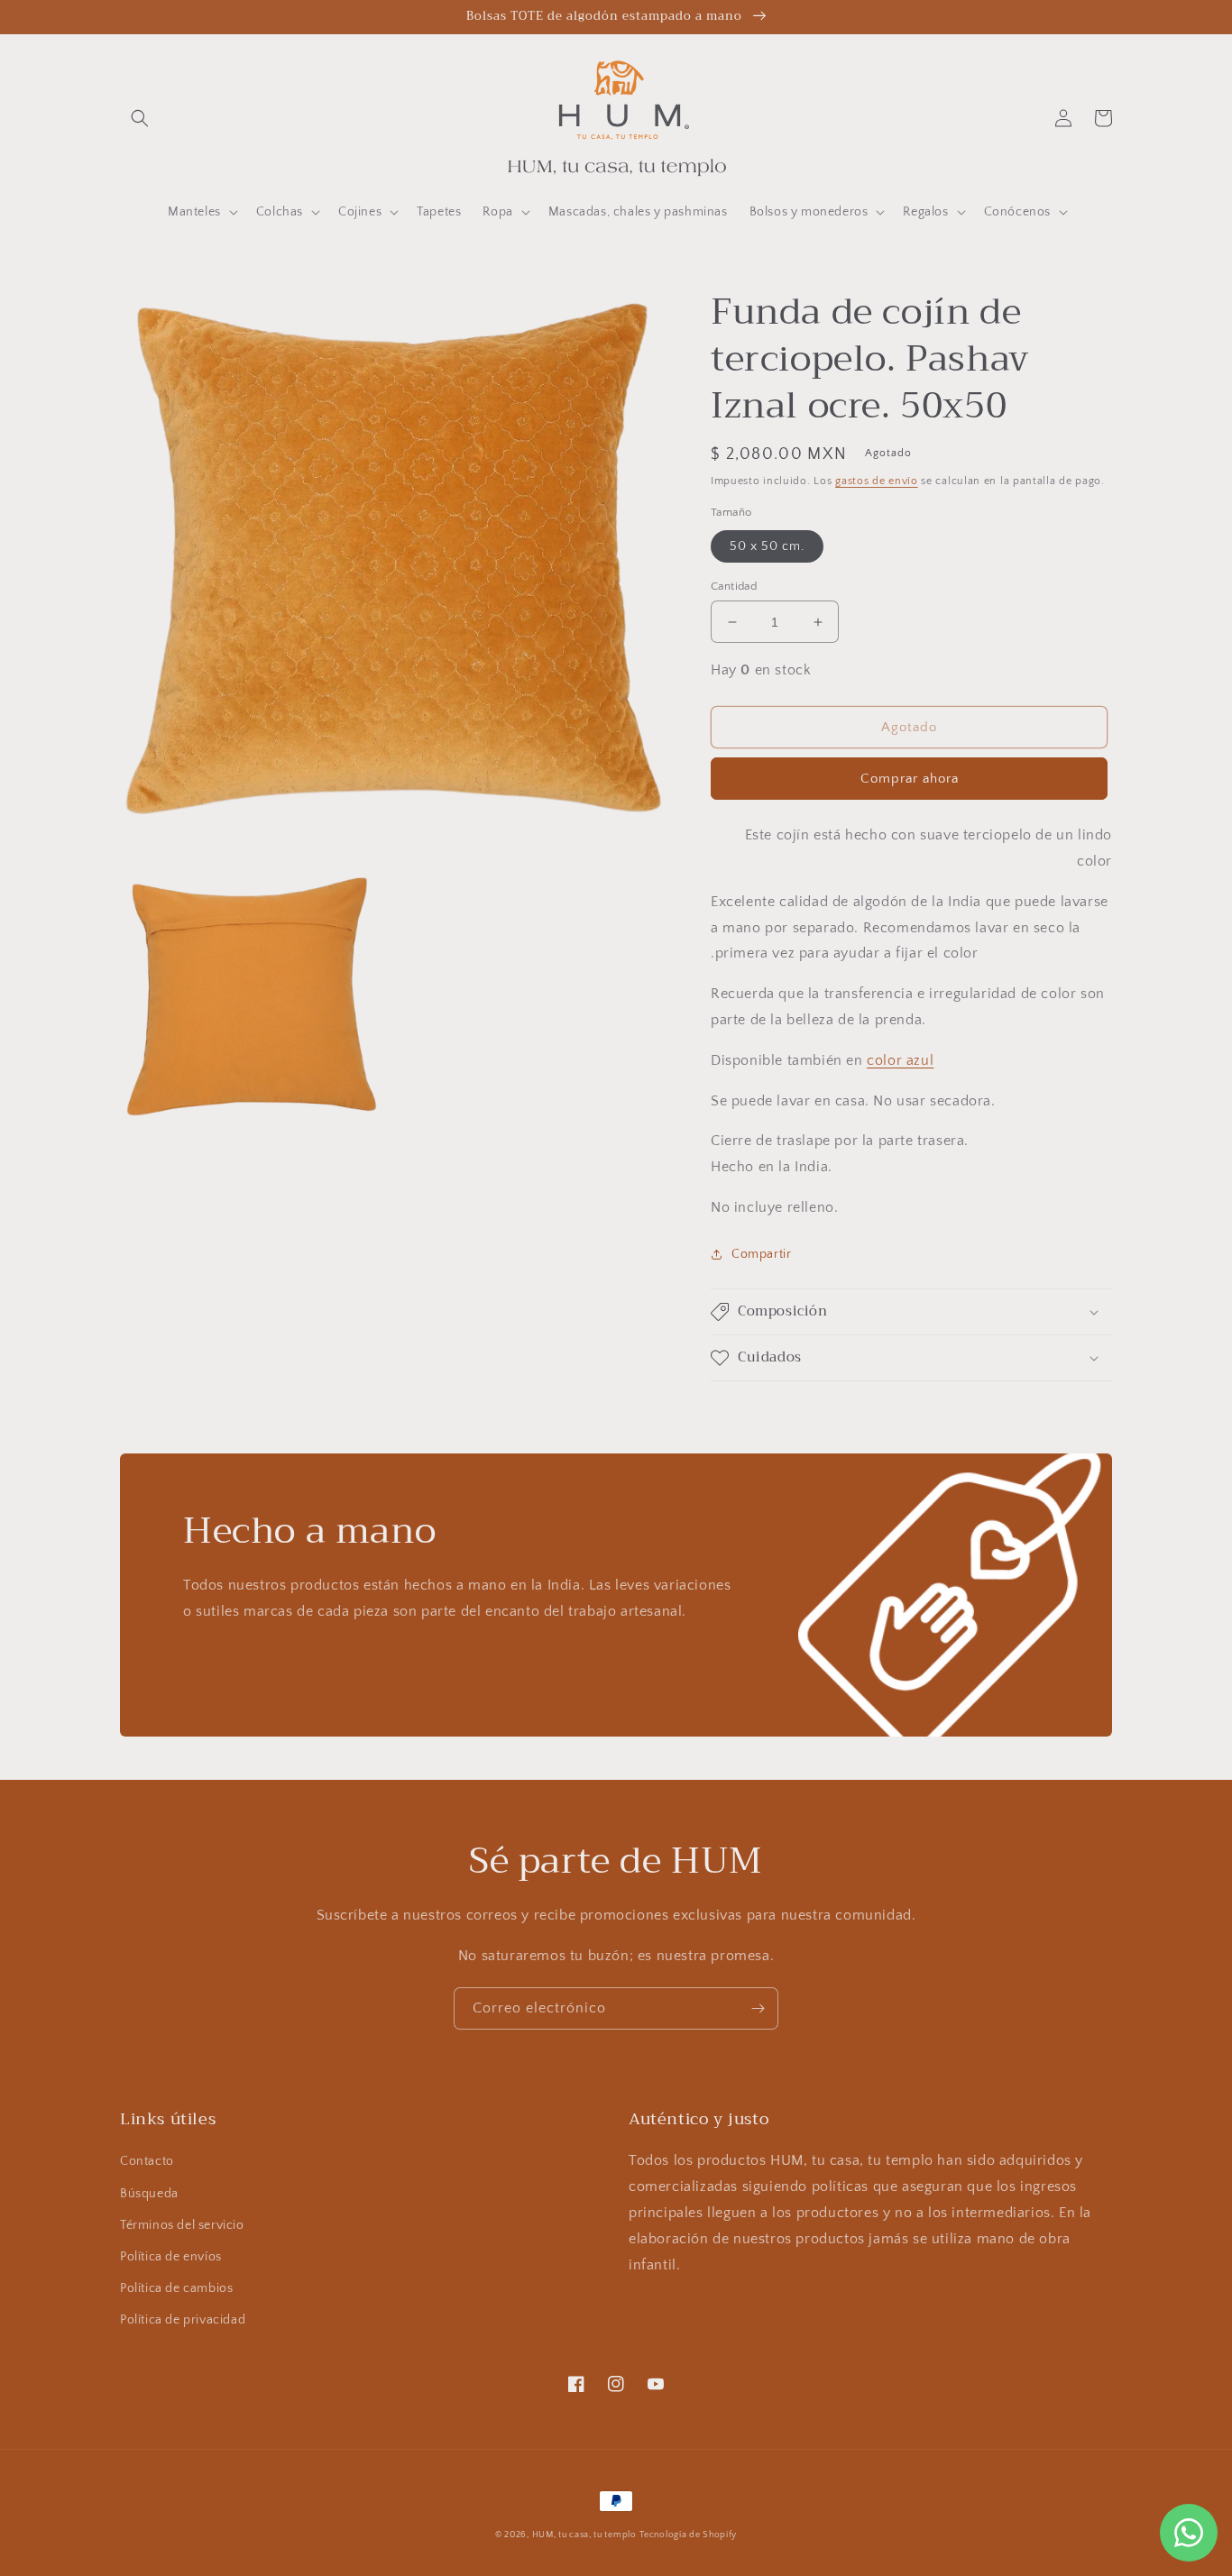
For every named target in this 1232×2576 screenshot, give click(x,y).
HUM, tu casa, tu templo (584, 2535)
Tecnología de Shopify (688, 2535)
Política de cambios (176, 2288)
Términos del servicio (182, 2225)
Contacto (147, 2161)
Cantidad (734, 586)
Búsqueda (149, 2194)
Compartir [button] (761, 1254)
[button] (140, 118)
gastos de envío (877, 481)
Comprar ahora (910, 779)
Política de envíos (171, 2257)
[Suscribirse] (758, 2008)
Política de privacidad (183, 2320)
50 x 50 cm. (767, 546)
